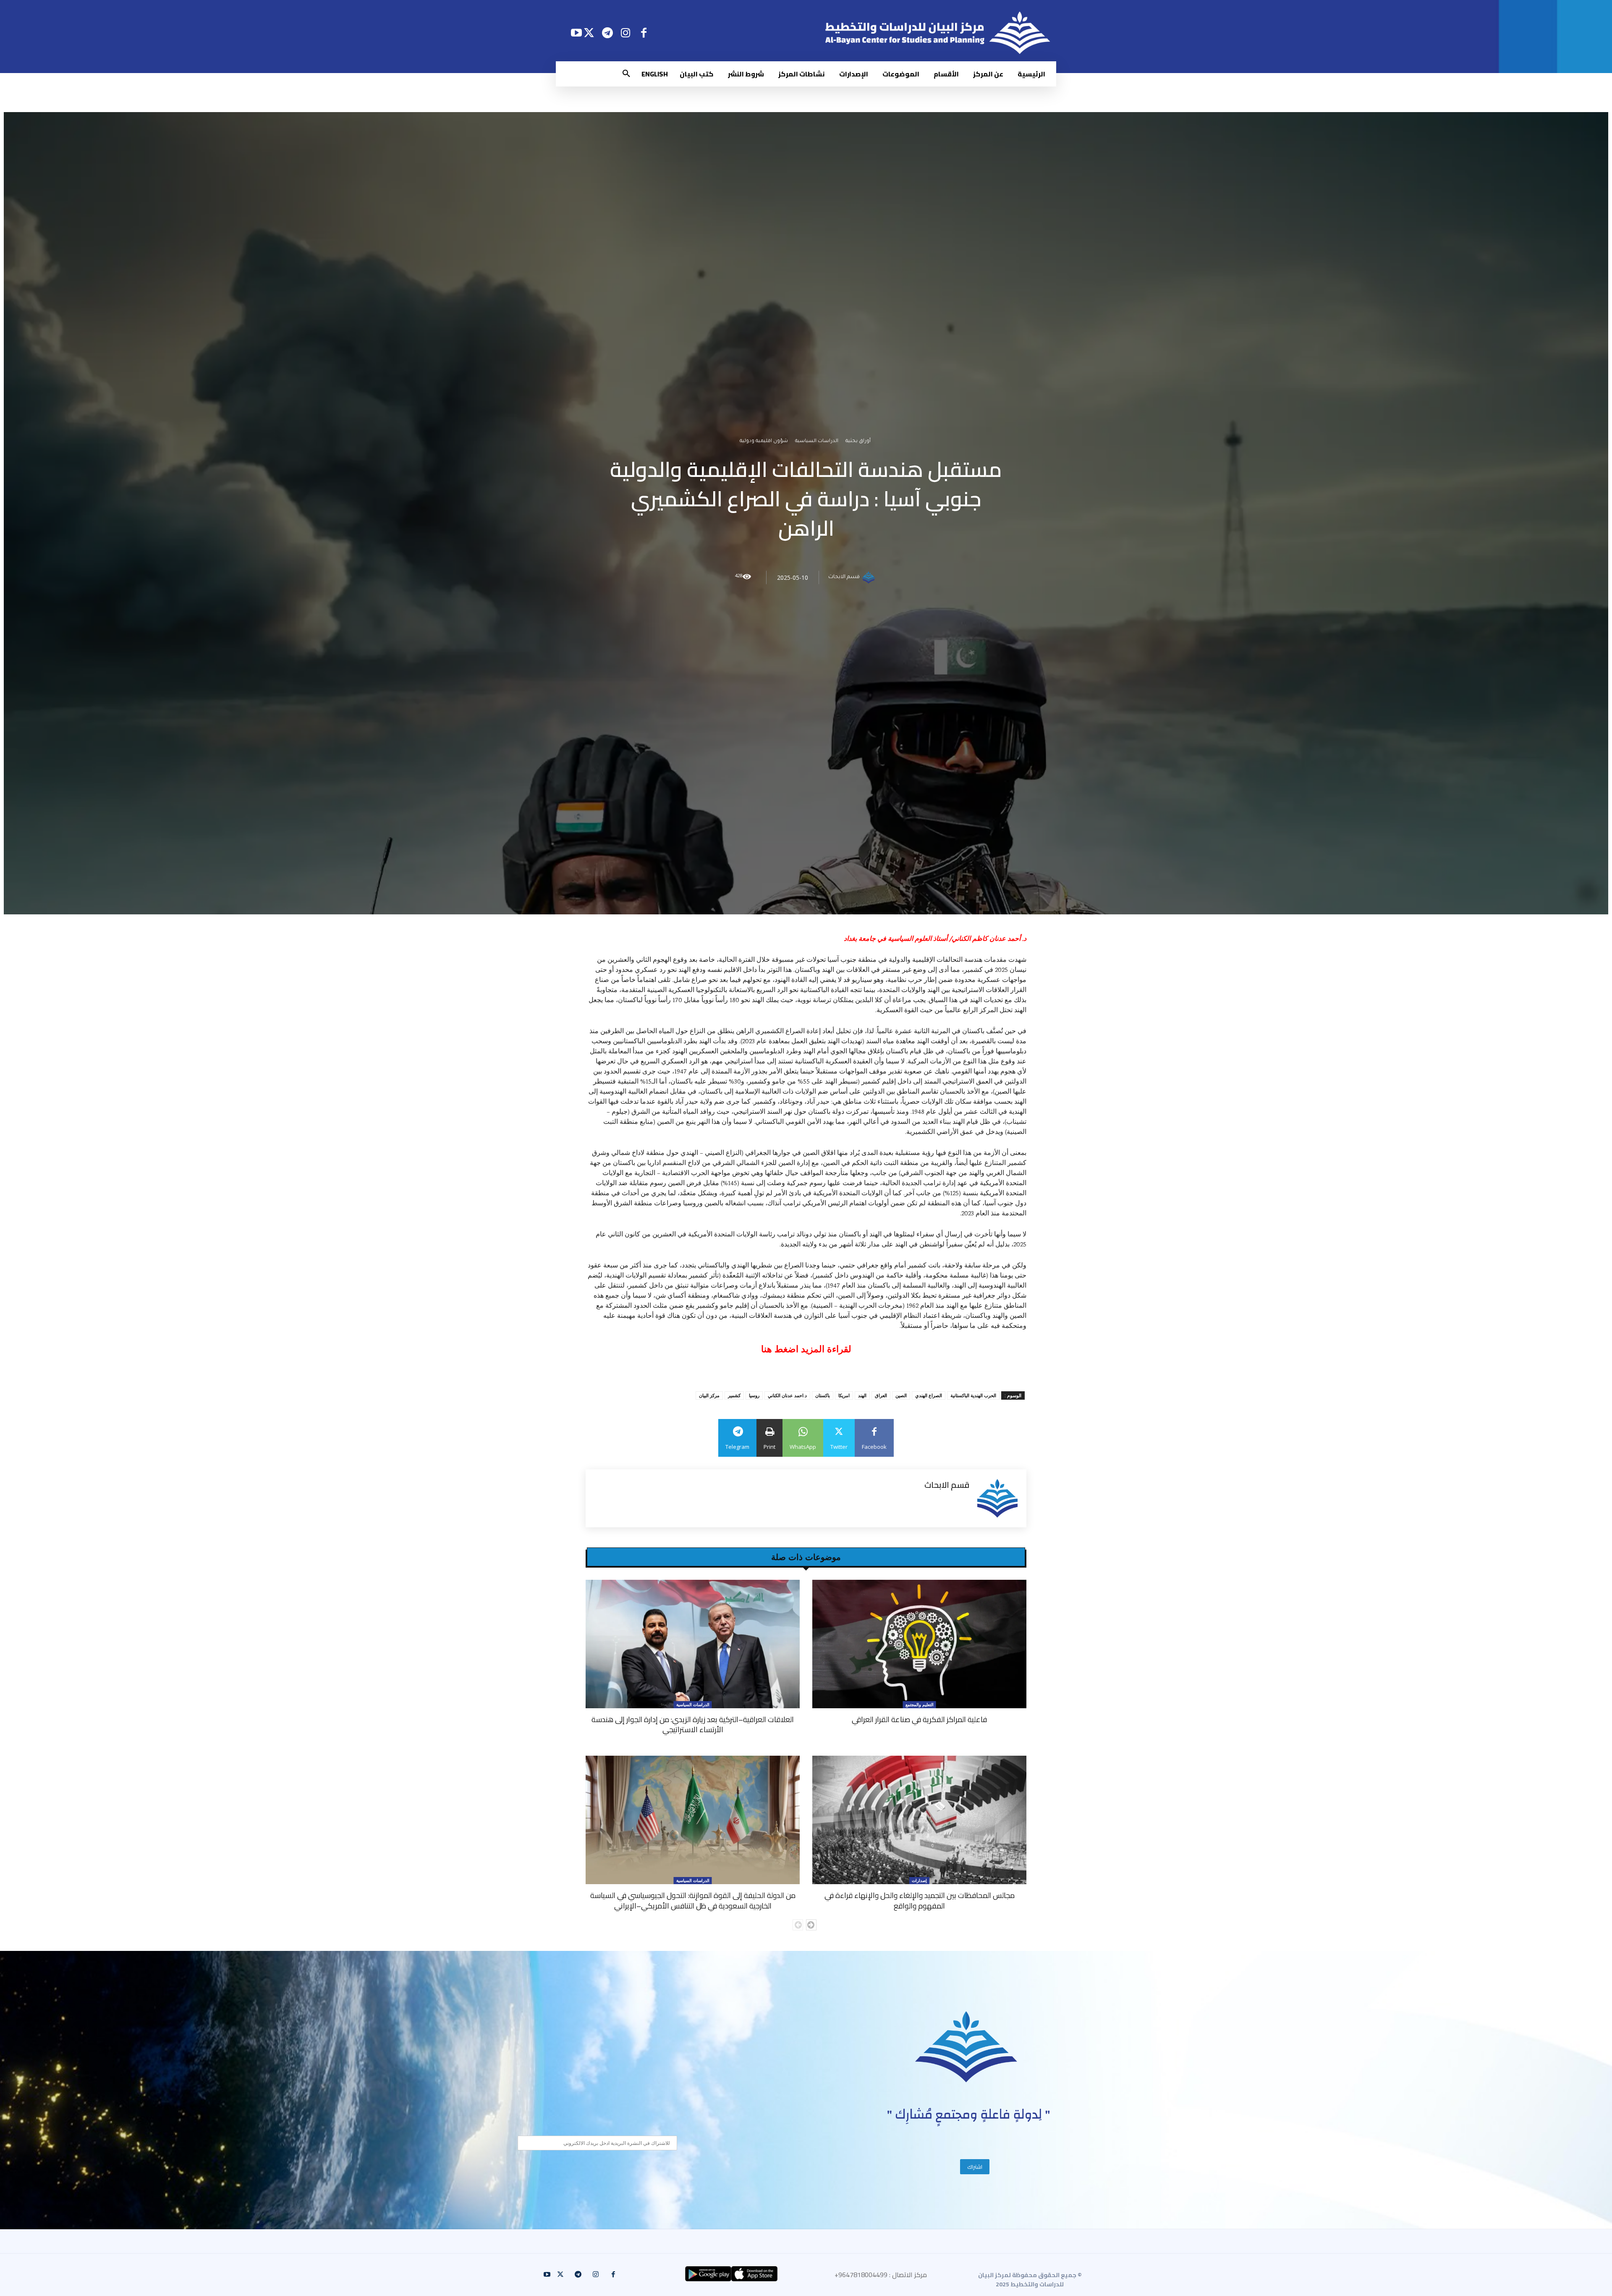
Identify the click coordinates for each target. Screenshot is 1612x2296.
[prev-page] (798, 1925)
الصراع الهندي (929, 1395)
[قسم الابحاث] (870, 578)
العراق (881, 1395)
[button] (626, 74)
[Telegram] (607, 33)
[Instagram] (626, 33)
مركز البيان (709, 1395)
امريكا (844, 1395)
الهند (862, 1395)
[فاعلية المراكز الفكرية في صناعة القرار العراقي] (919, 1644)
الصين (901, 1395)
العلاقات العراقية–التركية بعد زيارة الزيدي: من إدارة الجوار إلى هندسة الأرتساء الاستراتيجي (693, 1724)
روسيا (754, 1395)
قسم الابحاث (844, 578)
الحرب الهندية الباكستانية (973, 1395)
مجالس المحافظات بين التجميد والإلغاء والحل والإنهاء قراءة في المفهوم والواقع (920, 1900)
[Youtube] (576, 33)
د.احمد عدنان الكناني (787, 1395)
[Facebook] (644, 33)
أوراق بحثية (858, 442)
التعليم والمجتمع (920, 1704)
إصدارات (919, 1880)
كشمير (734, 1395)
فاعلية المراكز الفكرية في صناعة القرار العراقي (919, 1719)
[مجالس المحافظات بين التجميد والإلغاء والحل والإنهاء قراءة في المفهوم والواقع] (919, 1820)
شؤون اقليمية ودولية (764, 442)
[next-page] (811, 1925)
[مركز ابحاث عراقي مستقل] (966, 2047)
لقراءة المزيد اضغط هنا (806, 1349)
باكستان (823, 1395)
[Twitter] (589, 33)
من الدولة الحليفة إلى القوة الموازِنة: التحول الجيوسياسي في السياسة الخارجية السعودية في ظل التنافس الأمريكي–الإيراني (693, 1900)
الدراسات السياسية (817, 442)
